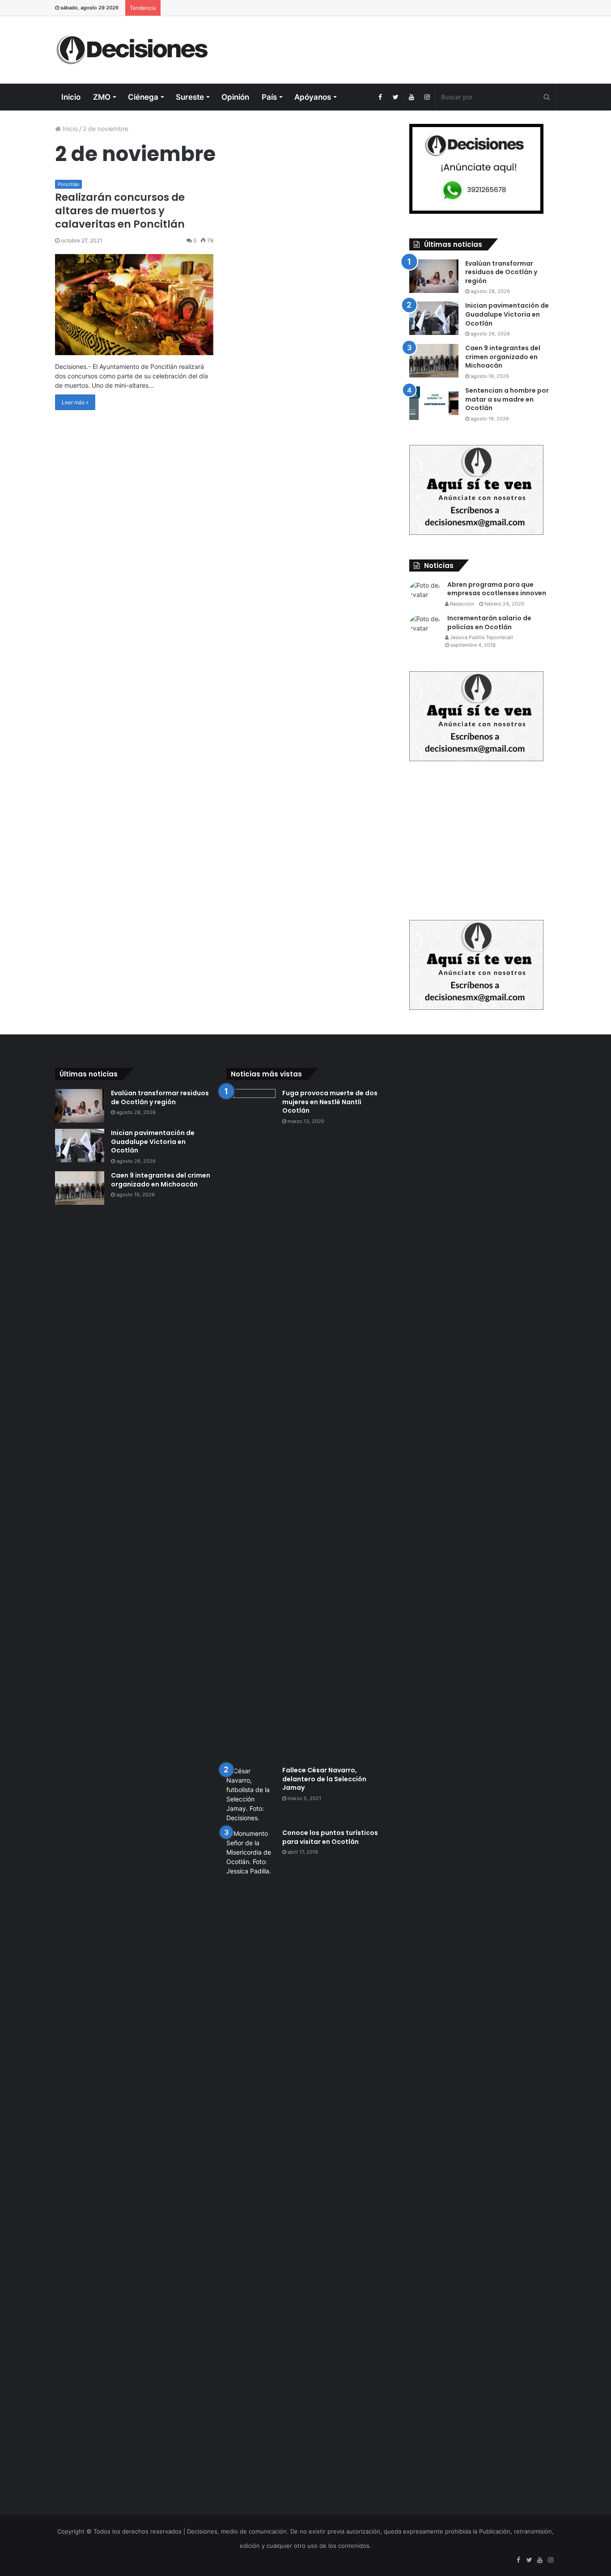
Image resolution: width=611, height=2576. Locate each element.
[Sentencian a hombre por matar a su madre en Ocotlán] (434, 403)
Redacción (461, 604)
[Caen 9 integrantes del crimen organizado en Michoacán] (434, 361)
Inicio (71, 97)
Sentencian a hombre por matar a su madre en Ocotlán (507, 399)
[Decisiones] (134, 50)
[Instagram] (427, 97)
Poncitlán (68, 184)
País (269, 97)
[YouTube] (411, 97)
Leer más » (75, 402)
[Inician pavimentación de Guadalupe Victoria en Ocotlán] (434, 318)
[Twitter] (396, 97)
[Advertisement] (391, 45)
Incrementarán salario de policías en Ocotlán (489, 623)
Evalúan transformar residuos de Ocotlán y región (501, 272)
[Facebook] (380, 97)
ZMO (102, 97)
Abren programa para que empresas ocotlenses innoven (497, 589)
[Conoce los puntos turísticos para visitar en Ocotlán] (251, 2164)
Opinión (235, 97)
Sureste (190, 97)
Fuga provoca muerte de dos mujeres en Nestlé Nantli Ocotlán (330, 1102)
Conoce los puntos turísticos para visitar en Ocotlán (330, 1837)
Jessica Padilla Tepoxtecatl (481, 637)
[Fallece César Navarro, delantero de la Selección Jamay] (251, 1794)
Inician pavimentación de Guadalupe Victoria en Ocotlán (507, 314)
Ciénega (143, 97)
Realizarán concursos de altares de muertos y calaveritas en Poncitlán (120, 211)
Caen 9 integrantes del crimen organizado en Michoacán (503, 357)
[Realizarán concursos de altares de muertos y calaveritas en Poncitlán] (134, 305)
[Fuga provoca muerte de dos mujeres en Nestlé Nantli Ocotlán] (251, 1424)
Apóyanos (313, 97)
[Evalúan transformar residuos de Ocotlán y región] (434, 276)
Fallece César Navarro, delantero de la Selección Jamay (324, 1779)
